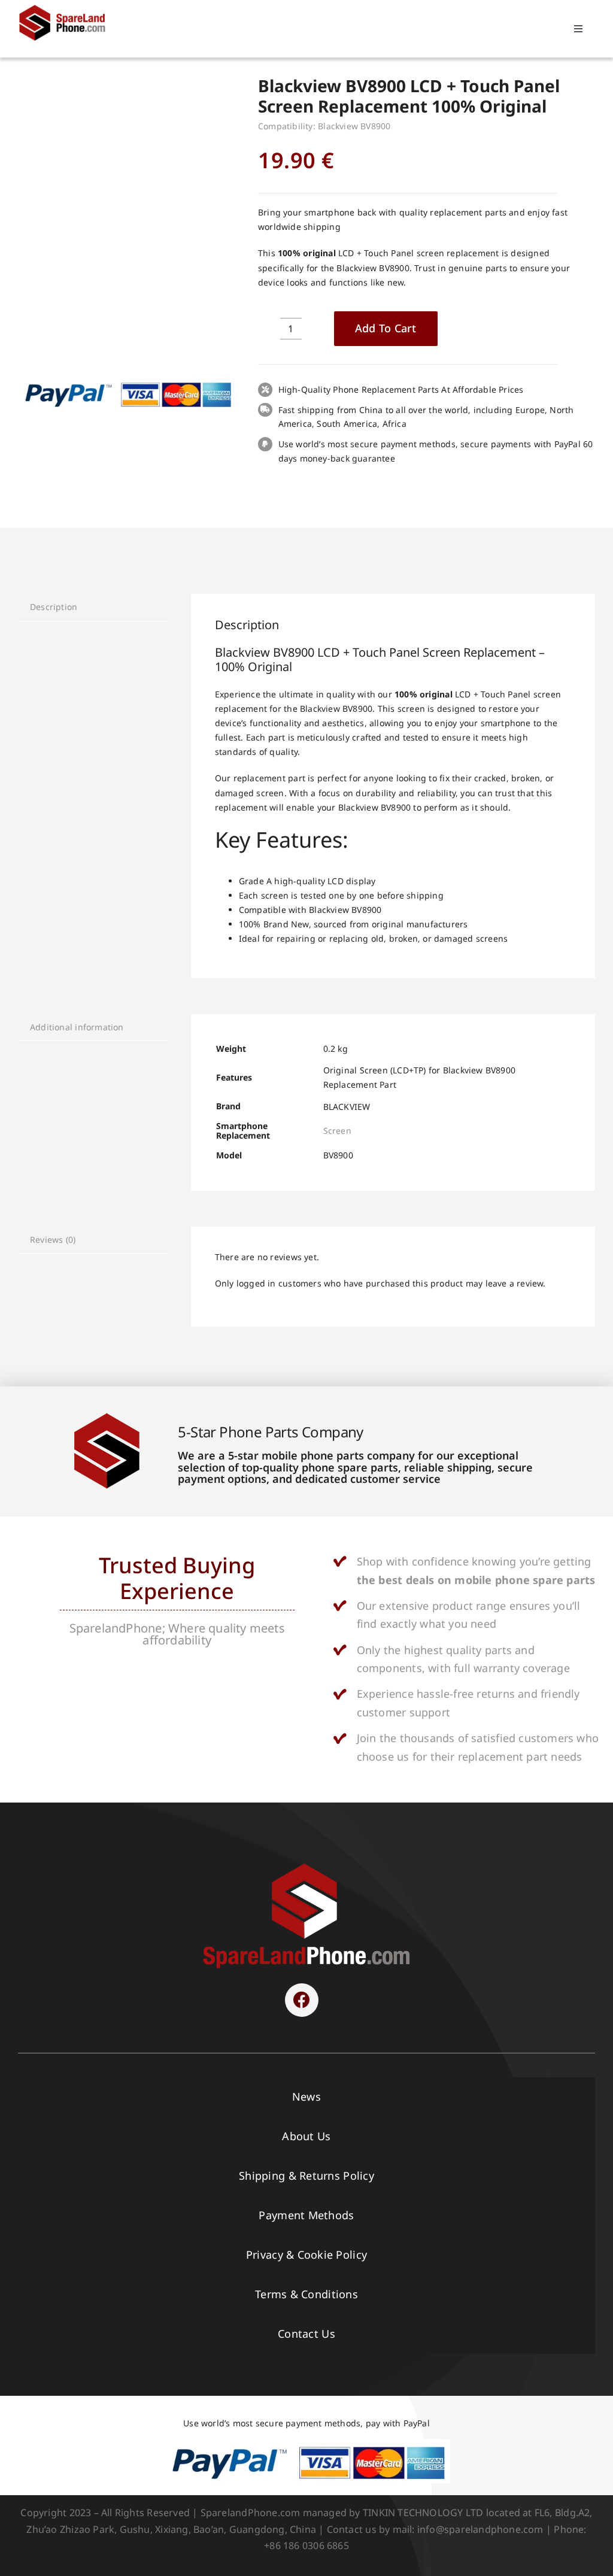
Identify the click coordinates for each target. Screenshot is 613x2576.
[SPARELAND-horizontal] (306, 1866)
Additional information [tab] (77, 1027)
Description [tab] (54, 607)
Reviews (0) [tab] (53, 1240)
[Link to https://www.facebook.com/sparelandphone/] (302, 2000)
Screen (337, 1131)
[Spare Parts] (66, 7)
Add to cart (386, 328)
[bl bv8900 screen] (127, 179)
